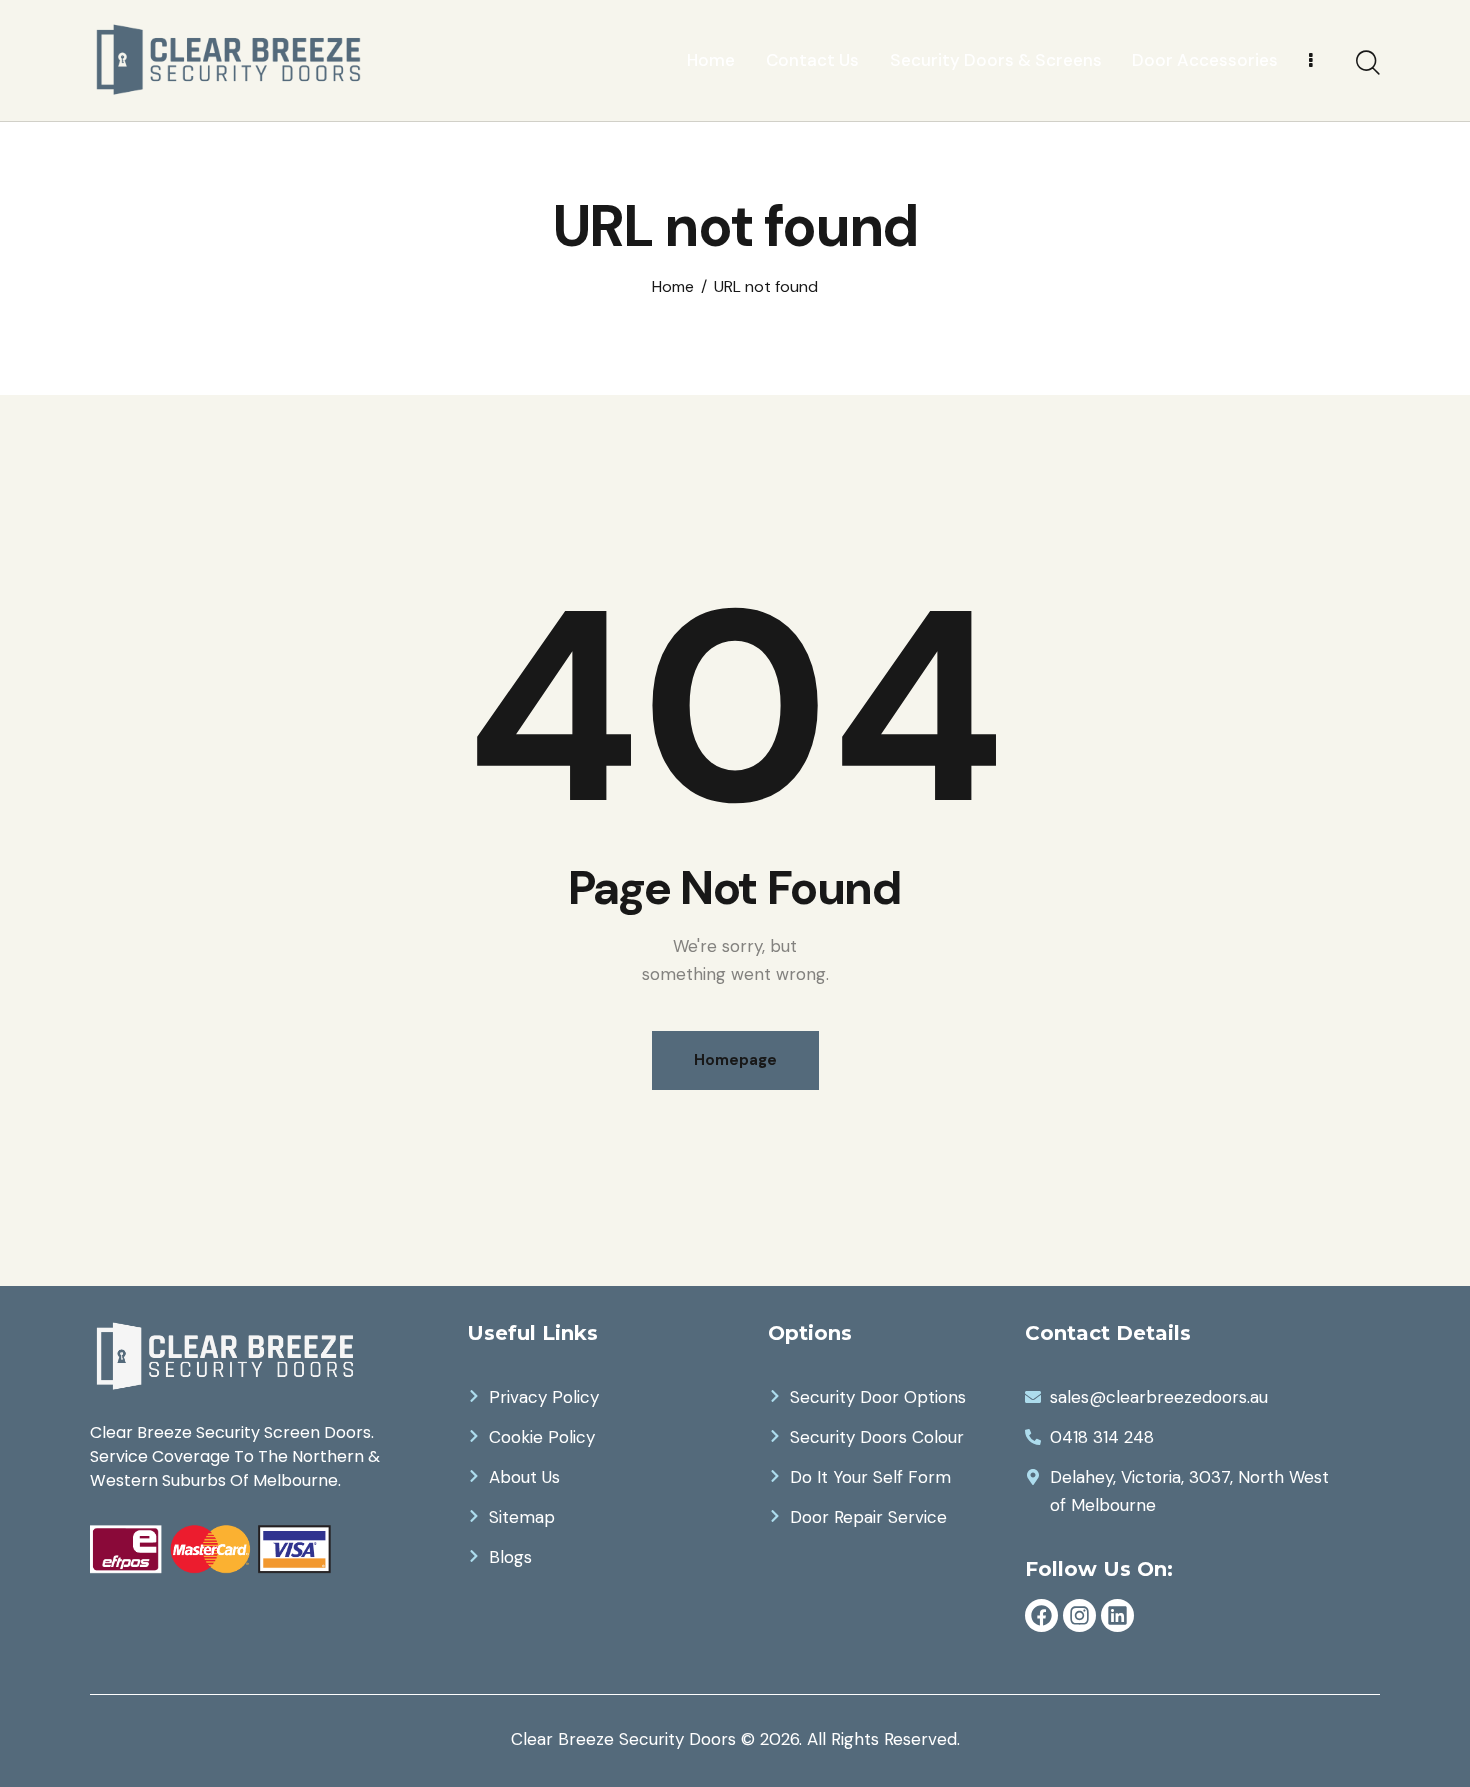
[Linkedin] (1117, 1615)
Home (673, 287)
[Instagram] (1079, 1615)
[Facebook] (1041, 1615)
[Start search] (1368, 63)
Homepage (735, 1060)
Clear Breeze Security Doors (623, 1739)
